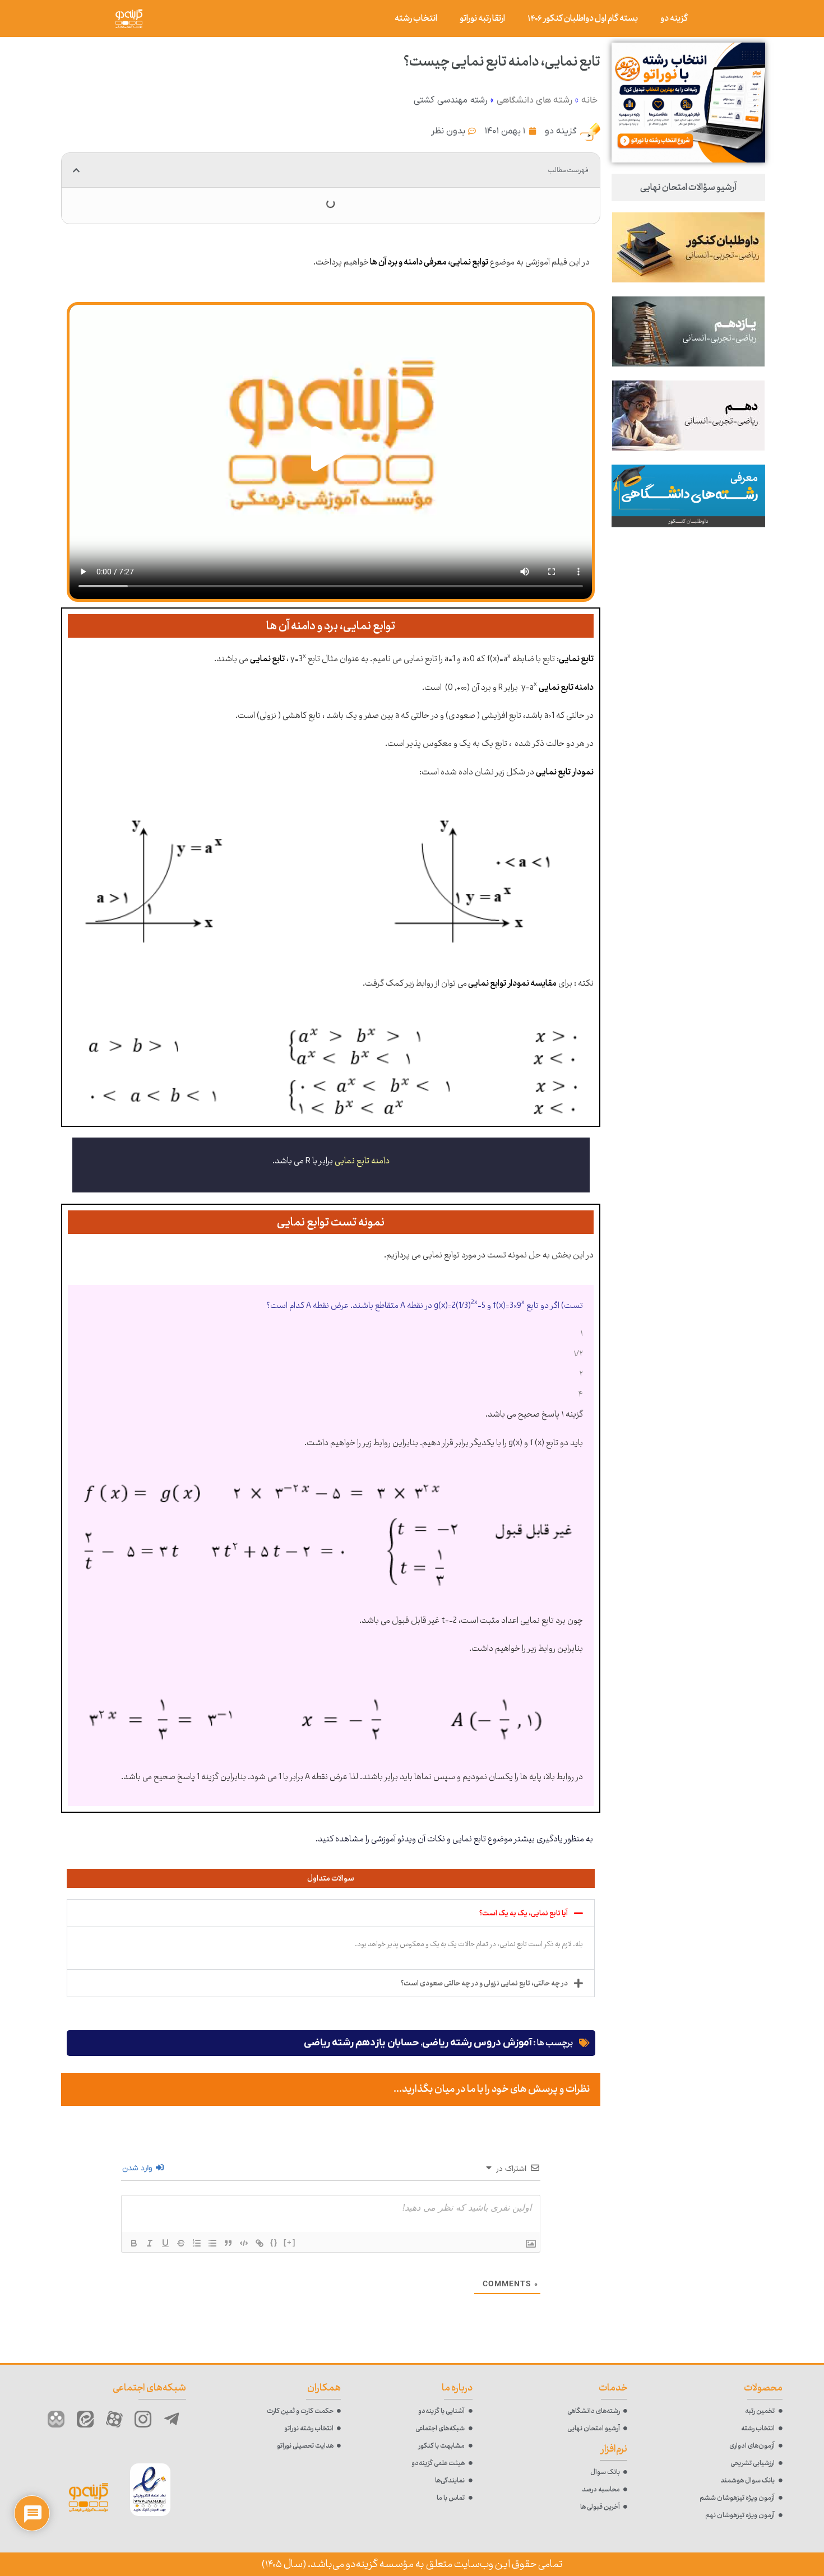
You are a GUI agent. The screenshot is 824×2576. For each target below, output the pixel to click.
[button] (76, 170)
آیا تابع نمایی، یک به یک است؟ (524, 1913)
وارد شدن (138, 2168)
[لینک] (260, 2243)
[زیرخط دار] (165, 2243)
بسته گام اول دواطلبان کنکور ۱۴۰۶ (583, 18)
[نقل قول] (228, 2243)
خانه (589, 100)
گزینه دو (674, 18)
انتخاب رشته (416, 18)
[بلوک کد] (244, 2243)
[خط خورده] (181, 2243)
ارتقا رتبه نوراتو (482, 18)
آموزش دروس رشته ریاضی (477, 2043)
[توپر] (134, 2243)
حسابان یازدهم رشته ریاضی (362, 2043)
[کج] (150, 2243)
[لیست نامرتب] (212, 2243)
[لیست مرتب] (197, 2243)
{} (274, 2242)
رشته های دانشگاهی (534, 100)
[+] (290, 2242)
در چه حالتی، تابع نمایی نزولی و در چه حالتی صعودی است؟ (484, 1983)
